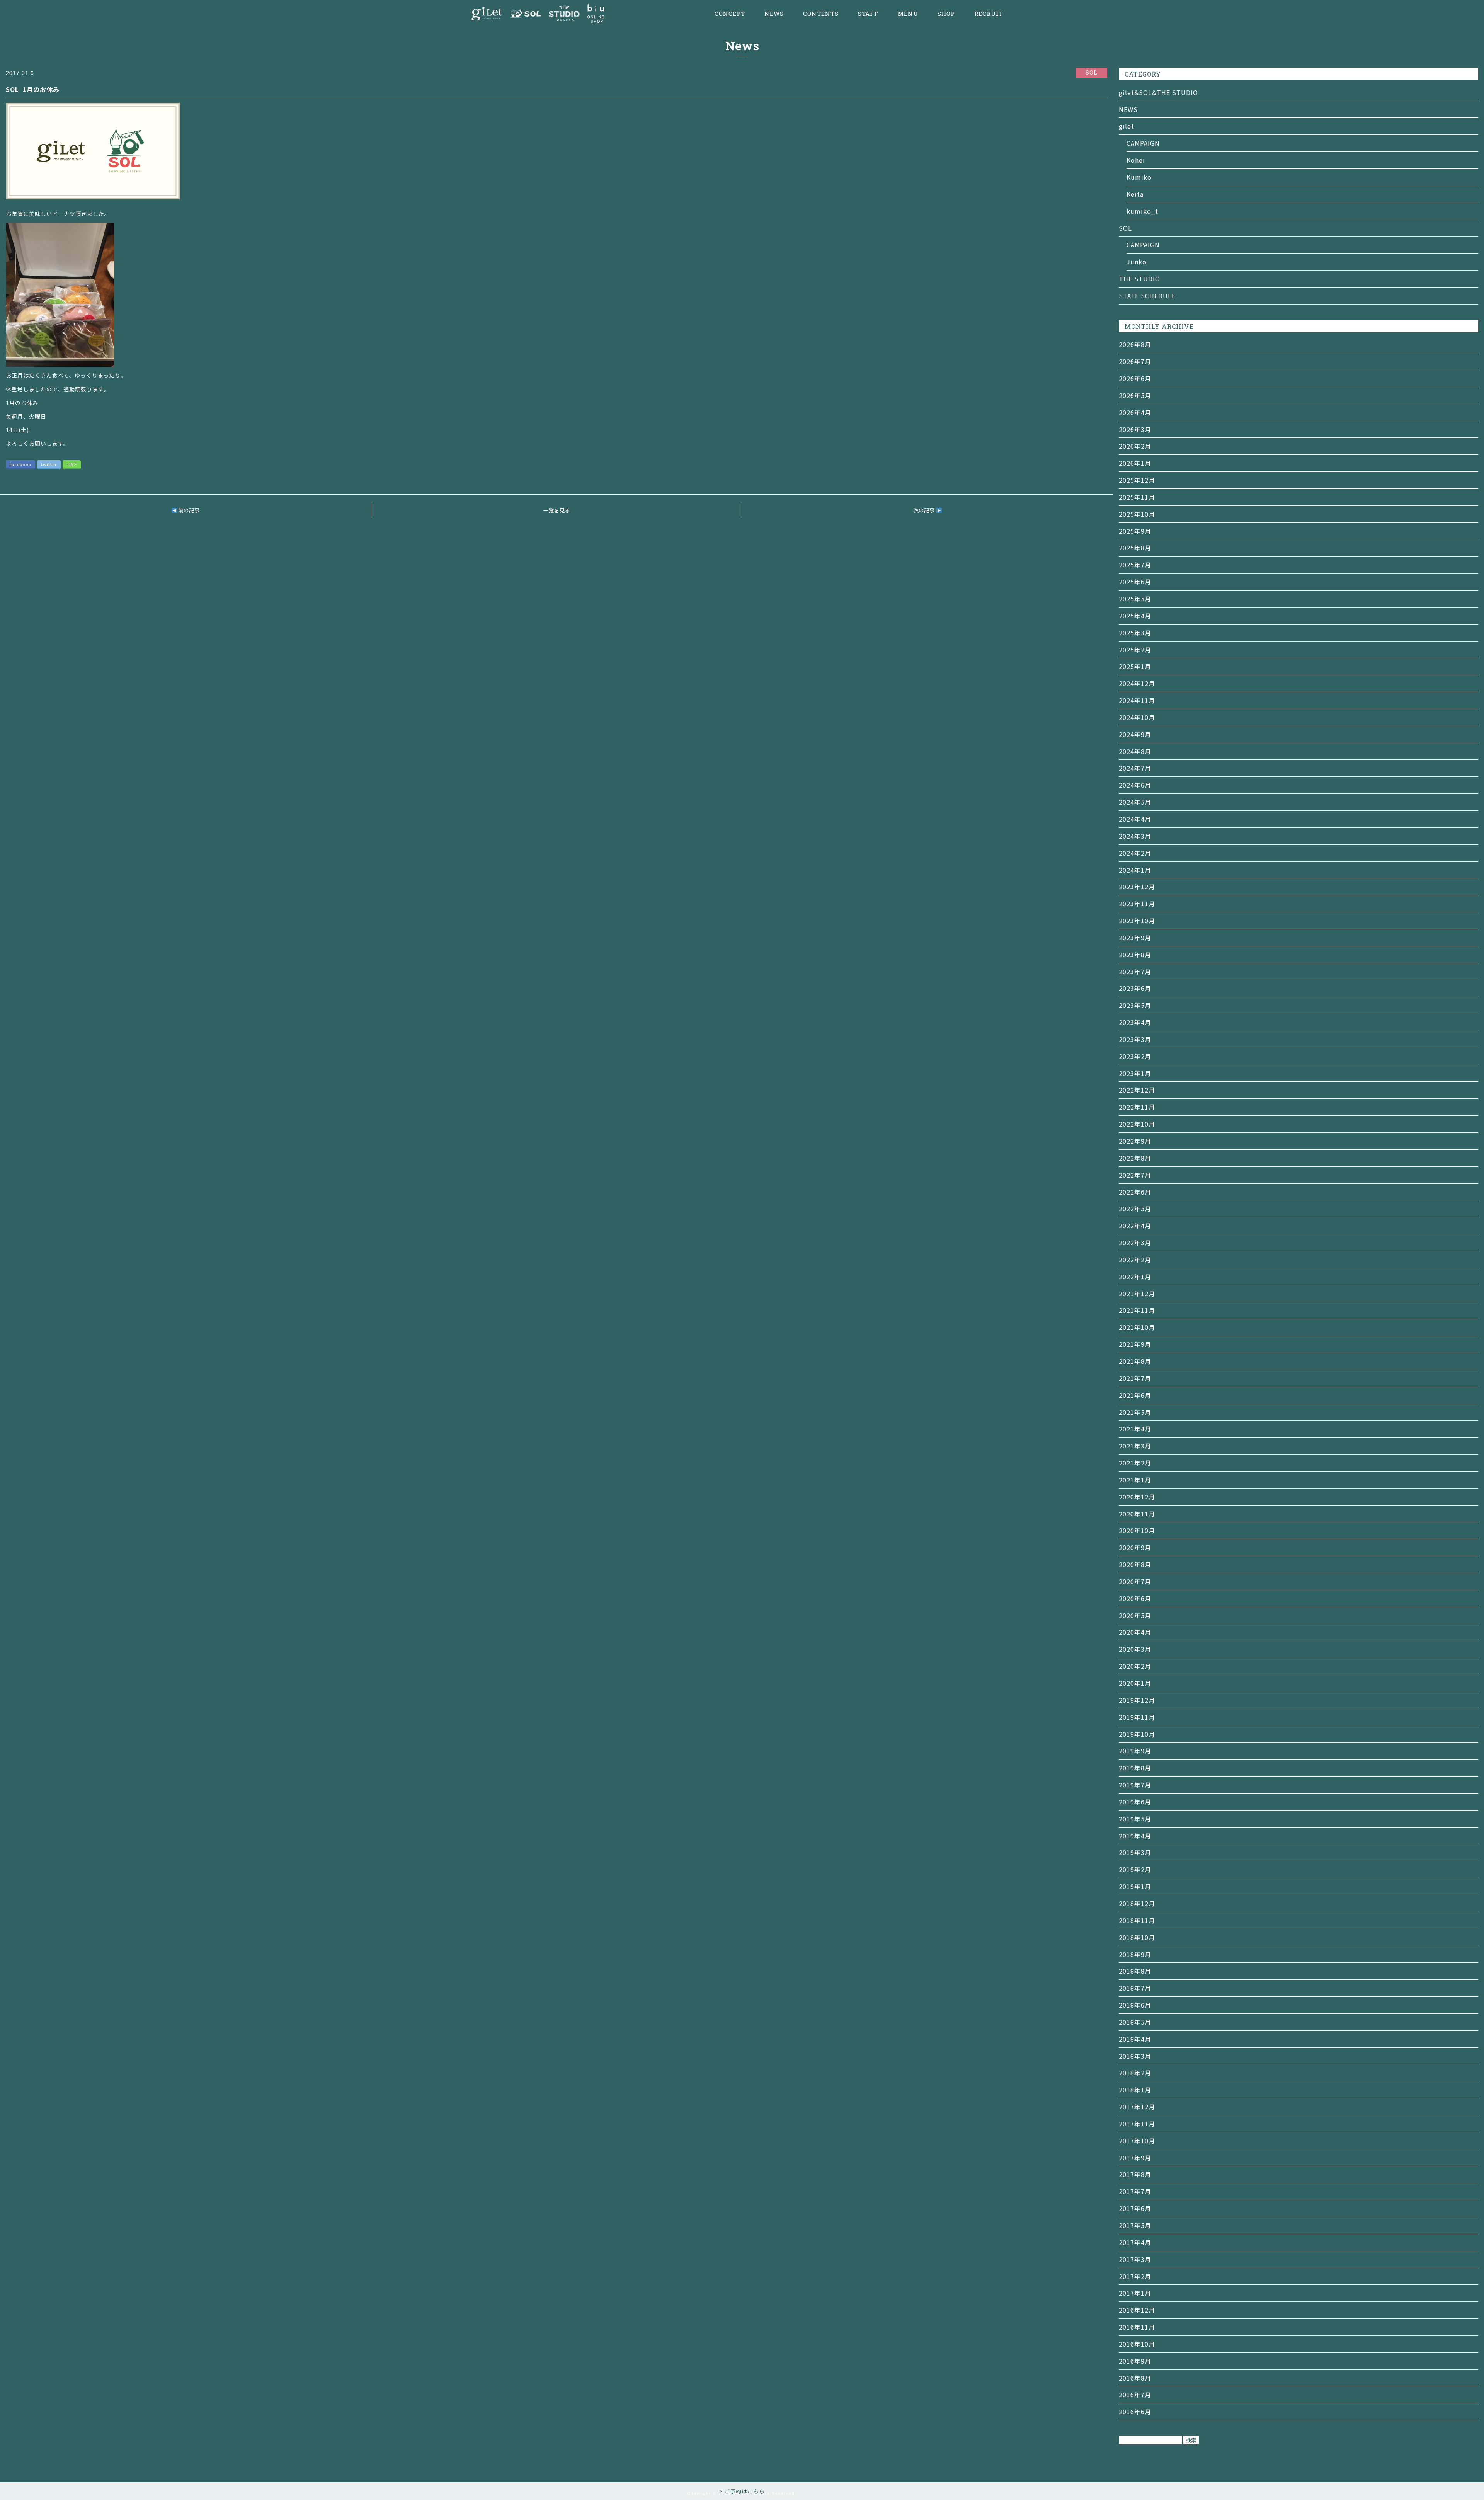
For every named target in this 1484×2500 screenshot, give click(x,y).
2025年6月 (1135, 582)
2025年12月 (1137, 480)
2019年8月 (1135, 1768)
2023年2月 (1135, 1056)
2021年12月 (1137, 1293)
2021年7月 (1135, 1378)
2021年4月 (1135, 1429)
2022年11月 (1137, 1107)
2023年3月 (1135, 1039)
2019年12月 (1137, 1700)
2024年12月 (1137, 683)
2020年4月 (1135, 1632)
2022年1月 (1135, 1276)
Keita (1135, 194)
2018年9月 (1135, 1954)
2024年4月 (1135, 819)
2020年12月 (1137, 1497)
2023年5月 (1135, 1005)
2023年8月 (1135, 955)
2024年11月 (1137, 700)
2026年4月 (1135, 412)
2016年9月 (1135, 2361)
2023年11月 (1137, 904)
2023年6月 (1135, 988)
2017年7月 (1135, 2191)
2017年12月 (1137, 2107)
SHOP (946, 14)
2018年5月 (1135, 2022)
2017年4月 (1135, 2242)
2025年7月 (1135, 565)
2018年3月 (1135, 2056)
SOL (1125, 228)
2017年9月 (1135, 2158)
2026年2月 (1135, 446)
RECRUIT (989, 14)
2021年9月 (1135, 1344)
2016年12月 (1137, 2310)
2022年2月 (1135, 1259)
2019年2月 (1135, 1869)
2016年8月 (1135, 2378)
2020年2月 (1135, 1666)
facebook (20, 464)
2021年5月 (1135, 1412)
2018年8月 (1135, 1971)
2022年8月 (1135, 1158)
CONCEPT (730, 14)
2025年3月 (1135, 633)
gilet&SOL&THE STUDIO (1158, 92)
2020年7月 (1135, 1581)
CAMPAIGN (1143, 143)
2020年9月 (1135, 1547)
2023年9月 (1135, 938)
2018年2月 (1135, 2073)
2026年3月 (1135, 429)
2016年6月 (1135, 2412)
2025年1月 (1135, 666)
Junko (1137, 262)
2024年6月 (1135, 785)
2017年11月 (1137, 2124)
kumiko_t (1142, 211)
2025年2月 (1135, 650)
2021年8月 (1135, 1361)
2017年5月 (1135, 2225)
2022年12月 (1137, 1090)
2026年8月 (1135, 344)
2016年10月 (1137, 2344)
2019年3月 (1135, 1852)
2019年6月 (1135, 1802)
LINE (72, 464)
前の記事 (188, 510)
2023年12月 (1137, 887)
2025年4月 (1135, 616)
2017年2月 (1135, 2276)
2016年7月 (1135, 2394)
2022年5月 (1135, 1208)
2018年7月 (1135, 1988)
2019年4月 (1135, 1836)
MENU (908, 14)
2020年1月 (1135, 1683)
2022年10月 (1137, 1124)
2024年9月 (1135, 734)
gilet (1127, 126)
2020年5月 (1135, 1615)
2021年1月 (1135, 1480)
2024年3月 (1135, 836)
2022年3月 (1135, 1242)
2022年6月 (1135, 1192)
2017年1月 (1135, 2293)
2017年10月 (1137, 2141)
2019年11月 (1137, 1717)
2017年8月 (1135, 2174)
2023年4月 (1135, 1022)
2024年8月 (1135, 751)
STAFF (868, 14)
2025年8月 (1135, 548)
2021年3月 (1135, 1446)
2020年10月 (1137, 1530)
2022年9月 (1135, 1141)
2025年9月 (1135, 531)
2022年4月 (1135, 1225)
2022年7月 (1135, 1175)
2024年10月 (1137, 717)
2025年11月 (1137, 497)
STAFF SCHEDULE (1147, 296)
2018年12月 (1137, 1903)
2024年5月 (1135, 802)
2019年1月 (1135, 1886)
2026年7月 (1135, 361)
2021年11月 (1137, 1310)
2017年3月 (1135, 2259)
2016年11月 (1137, 2327)
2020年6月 (1135, 1598)
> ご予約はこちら (742, 2491)
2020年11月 (1137, 1514)
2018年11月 (1137, 1920)
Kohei (1136, 160)
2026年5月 (1135, 395)
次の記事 (925, 510)
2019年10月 (1137, 1734)
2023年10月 (1137, 921)
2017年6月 (1135, 2208)
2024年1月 (1135, 870)
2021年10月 (1137, 1327)
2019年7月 (1135, 1785)
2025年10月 (1137, 514)
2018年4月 (1135, 2039)
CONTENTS (821, 14)
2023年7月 (1135, 972)
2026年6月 (1135, 378)
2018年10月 (1137, 1937)
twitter (49, 464)
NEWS (774, 14)
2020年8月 (1135, 1564)
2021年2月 (1135, 1463)
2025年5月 (1135, 599)
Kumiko (1139, 177)
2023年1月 (1135, 1073)
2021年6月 (1135, 1395)
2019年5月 (1135, 1819)
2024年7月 (1135, 768)
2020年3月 (1135, 1649)
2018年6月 (1135, 2005)
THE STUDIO (1139, 279)
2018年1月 (1135, 2090)
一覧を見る (556, 510)
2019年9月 (1135, 1751)
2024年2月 (1135, 853)
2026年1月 (1135, 463)
